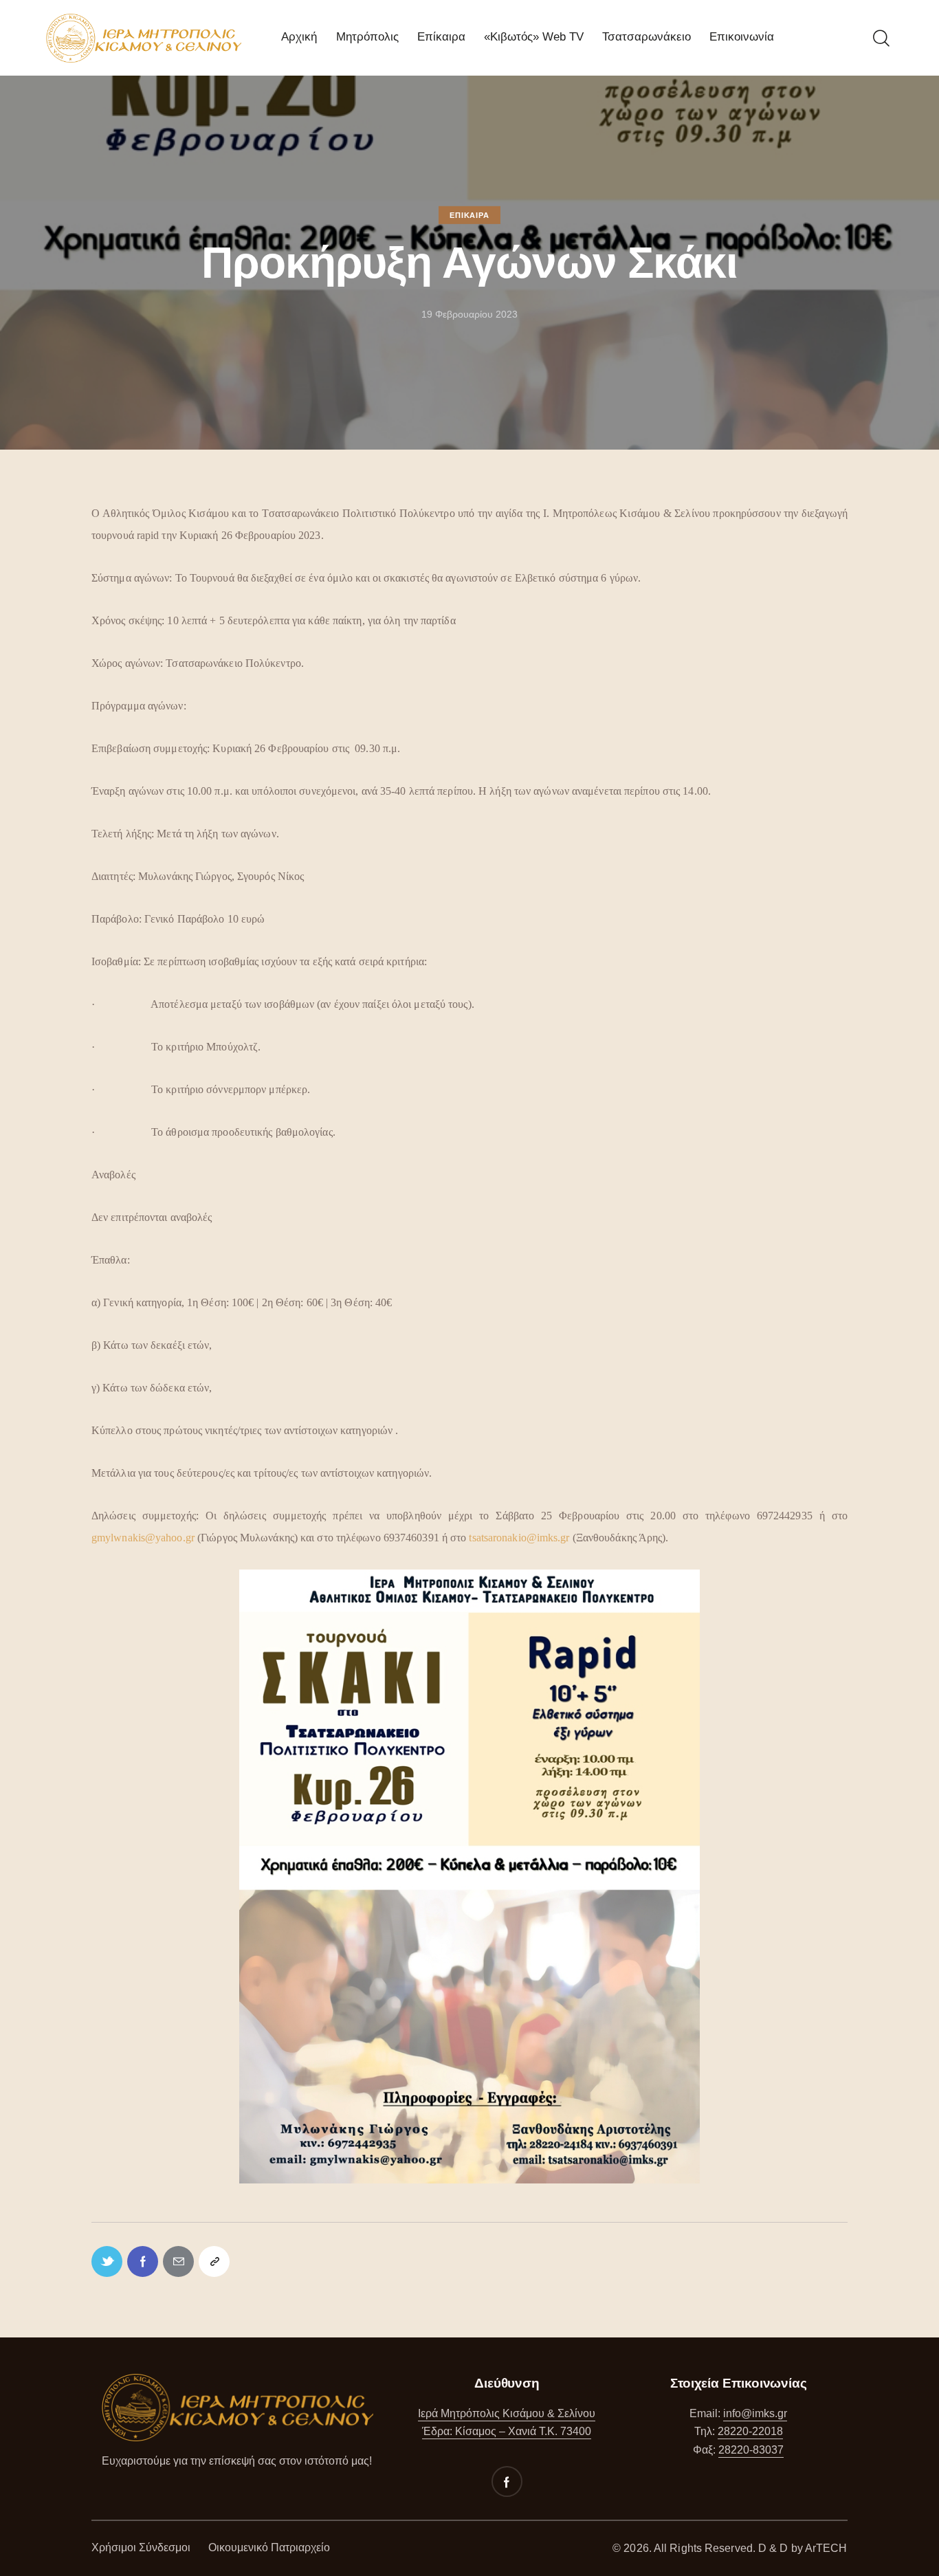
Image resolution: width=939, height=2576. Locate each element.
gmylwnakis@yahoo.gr (143, 1538)
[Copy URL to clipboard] (214, 2261)
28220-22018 (750, 2431)
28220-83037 (751, 2450)
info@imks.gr (755, 2413)
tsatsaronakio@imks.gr (519, 1538)
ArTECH (826, 2548)
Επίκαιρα (469, 215)
